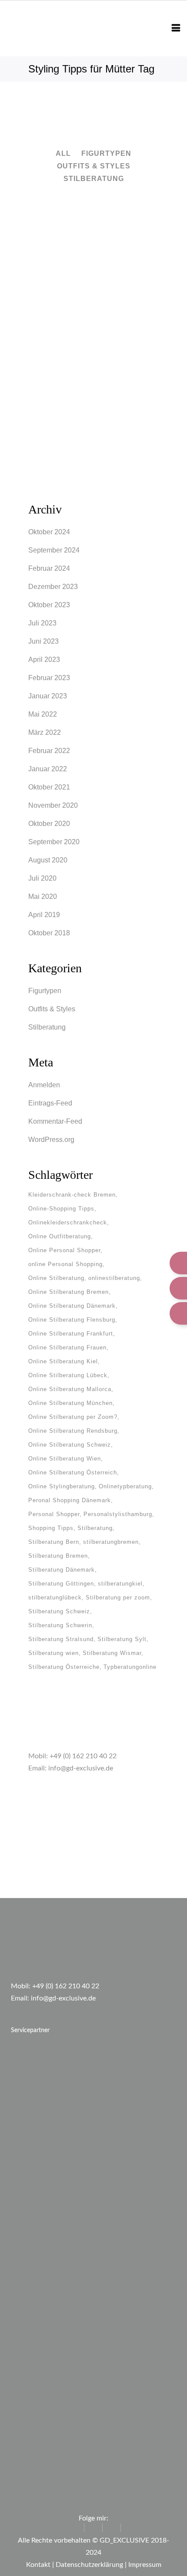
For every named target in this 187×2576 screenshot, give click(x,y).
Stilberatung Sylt (122, 1639)
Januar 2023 (48, 696)
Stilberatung (47, 1027)
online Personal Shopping (65, 1264)
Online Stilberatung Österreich (73, 1472)
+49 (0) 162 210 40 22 (83, 1756)
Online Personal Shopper (64, 1250)
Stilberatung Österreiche (64, 1667)
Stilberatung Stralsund (61, 1639)
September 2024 (54, 550)
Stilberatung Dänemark (62, 1570)
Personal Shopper (54, 1514)
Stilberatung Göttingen (61, 1584)
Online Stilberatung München (70, 1403)
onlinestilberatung (114, 1278)
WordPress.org (51, 1140)
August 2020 (48, 860)
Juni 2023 (43, 641)
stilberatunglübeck (55, 1597)
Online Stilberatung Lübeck (68, 1375)
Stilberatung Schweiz (59, 1611)
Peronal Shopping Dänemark (70, 1500)
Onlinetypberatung (125, 1486)
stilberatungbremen (111, 1542)
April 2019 (44, 915)
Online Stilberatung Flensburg (72, 1320)
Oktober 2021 (49, 787)
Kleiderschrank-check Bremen (72, 1195)
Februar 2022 (49, 751)
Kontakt (38, 2565)
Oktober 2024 (49, 532)
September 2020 (54, 842)
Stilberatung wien (53, 1653)
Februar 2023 (49, 678)
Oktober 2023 (49, 605)
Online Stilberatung (56, 1278)
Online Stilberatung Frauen (67, 1347)
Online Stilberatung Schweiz (70, 1445)
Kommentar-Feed (55, 1121)
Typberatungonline (130, 1667)
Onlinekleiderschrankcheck (68, 1222)
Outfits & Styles (52, 1009)
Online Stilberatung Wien (65, 1459)
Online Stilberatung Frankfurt (71, 1334)
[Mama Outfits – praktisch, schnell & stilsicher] (93, 246)
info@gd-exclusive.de (81, 1768)
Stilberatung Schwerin (60, 1625)
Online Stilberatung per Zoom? (73, 1417)
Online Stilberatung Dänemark (72, 1306)
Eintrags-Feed (50, 1103)
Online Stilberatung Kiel (63, 1361)
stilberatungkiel (120, 1584)
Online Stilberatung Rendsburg (73, 1431)
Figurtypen (45, 991)
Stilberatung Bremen (58, 1556)
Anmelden (44, 1085)
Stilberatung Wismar (112, 1653)
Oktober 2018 (49, 933)
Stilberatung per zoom (118, 1597)
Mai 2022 (43, 714)
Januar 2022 (48, 769)
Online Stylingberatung (62, 1486)
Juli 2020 (42, 878)
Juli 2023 (42, 623)
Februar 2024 (49, 568)
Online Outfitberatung (60, 1236)
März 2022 (45, 732)
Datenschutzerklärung (89, 2565)
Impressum (145, 2565)
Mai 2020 (43, 897)
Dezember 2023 (53, 587)
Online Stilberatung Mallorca (70, 1389)
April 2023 (44, 660)
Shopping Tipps (51, 1528)
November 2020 (53, 805)
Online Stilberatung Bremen (68, 1292)
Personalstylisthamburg (118, 1514)
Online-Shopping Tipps (61, 1209)
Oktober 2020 (49, 824)
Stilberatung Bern (54, 1542)
